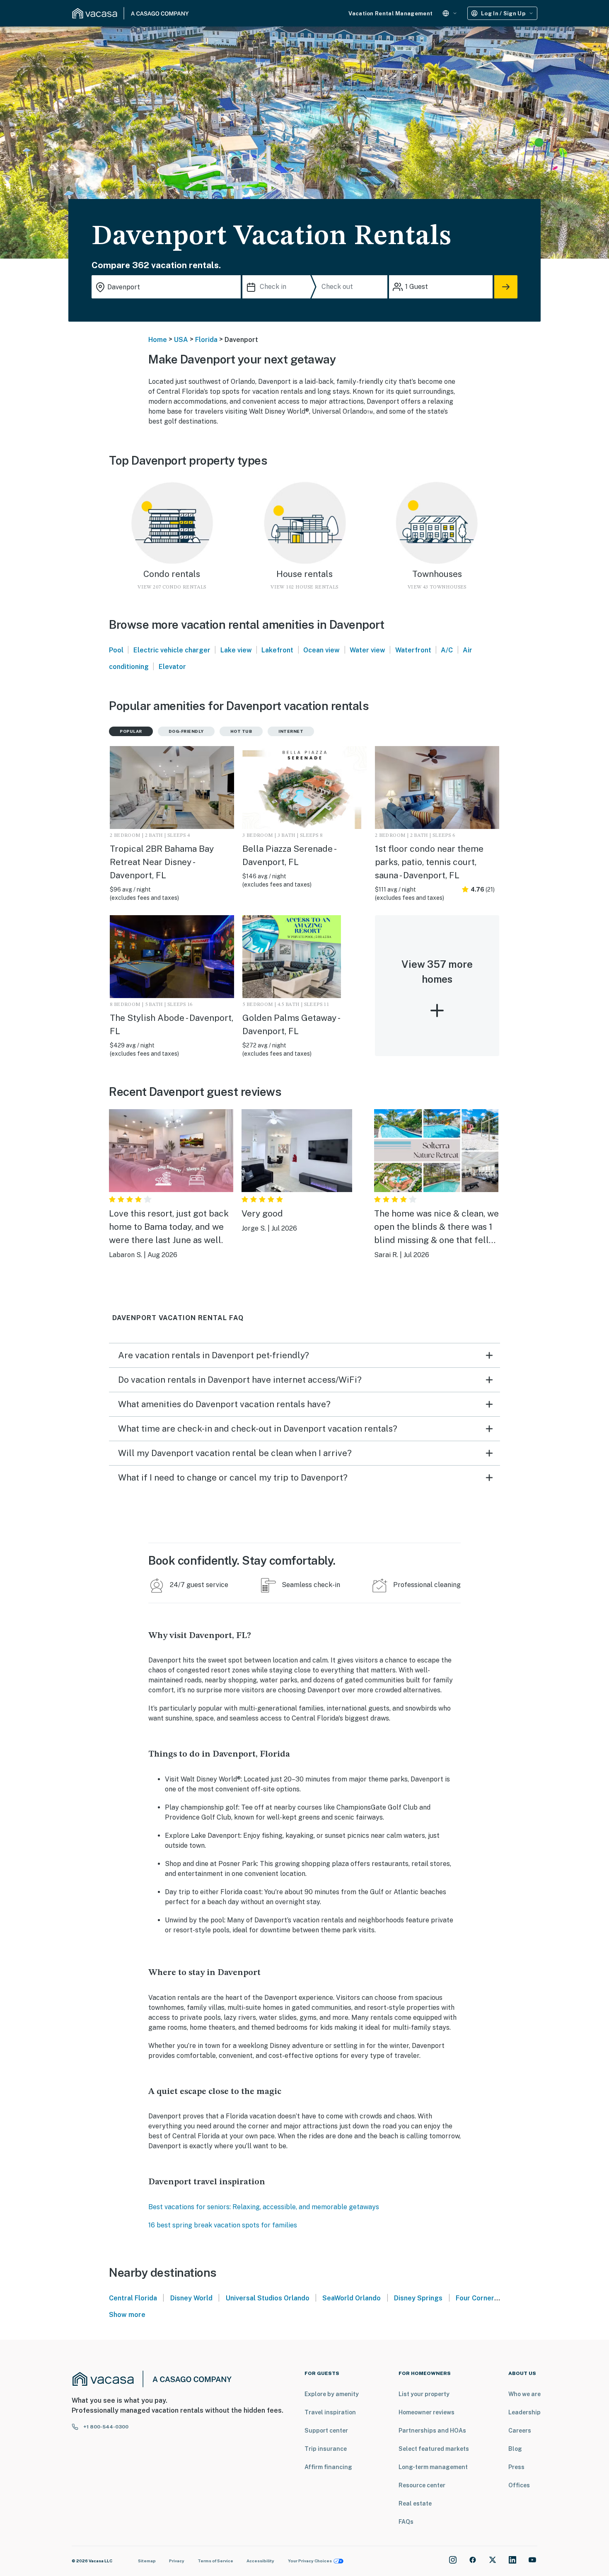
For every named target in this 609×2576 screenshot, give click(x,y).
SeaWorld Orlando (352, 2298)
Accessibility (260, 2561)
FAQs (406, 2522)
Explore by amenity (332, 2394)
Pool (116, 650)
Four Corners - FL (483, 2298)
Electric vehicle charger (172, 650)
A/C (447, 650)
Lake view (236, 650)
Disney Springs (418, 2298)
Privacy (177, 2561)
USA (181, 340)
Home (158, 340)
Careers (520, 2431)
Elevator (172, 667)
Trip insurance (326, 2449)
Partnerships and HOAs (432, 2431)
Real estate (415, 2503)
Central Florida (133, 2298)
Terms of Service (215, 2561)
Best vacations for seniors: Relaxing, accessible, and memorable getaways (264, 2207)
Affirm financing (328, 2467)
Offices (519, 2485)
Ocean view (321, 650)
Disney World (191, 2298)
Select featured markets (434, 2449)
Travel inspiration (330, 2412)
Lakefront (277, 650)
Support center (326, 2431)
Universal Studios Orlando (268, 2298)
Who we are (524, 2394)
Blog (515, 2449)
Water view (367, 650)
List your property (424, 2394)
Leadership (524, 2412)
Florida (206, 340)
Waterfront (413, 650)
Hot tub (241, 731)
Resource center (422, 2485)
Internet (291, 731)
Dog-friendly (186, 731)
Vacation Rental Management (390, 13)
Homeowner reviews (427, 2412)
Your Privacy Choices (310, 2561)
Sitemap (147, 2561)
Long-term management (433, 2467)
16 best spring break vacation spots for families (223, 2225)
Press (516, 2467)
